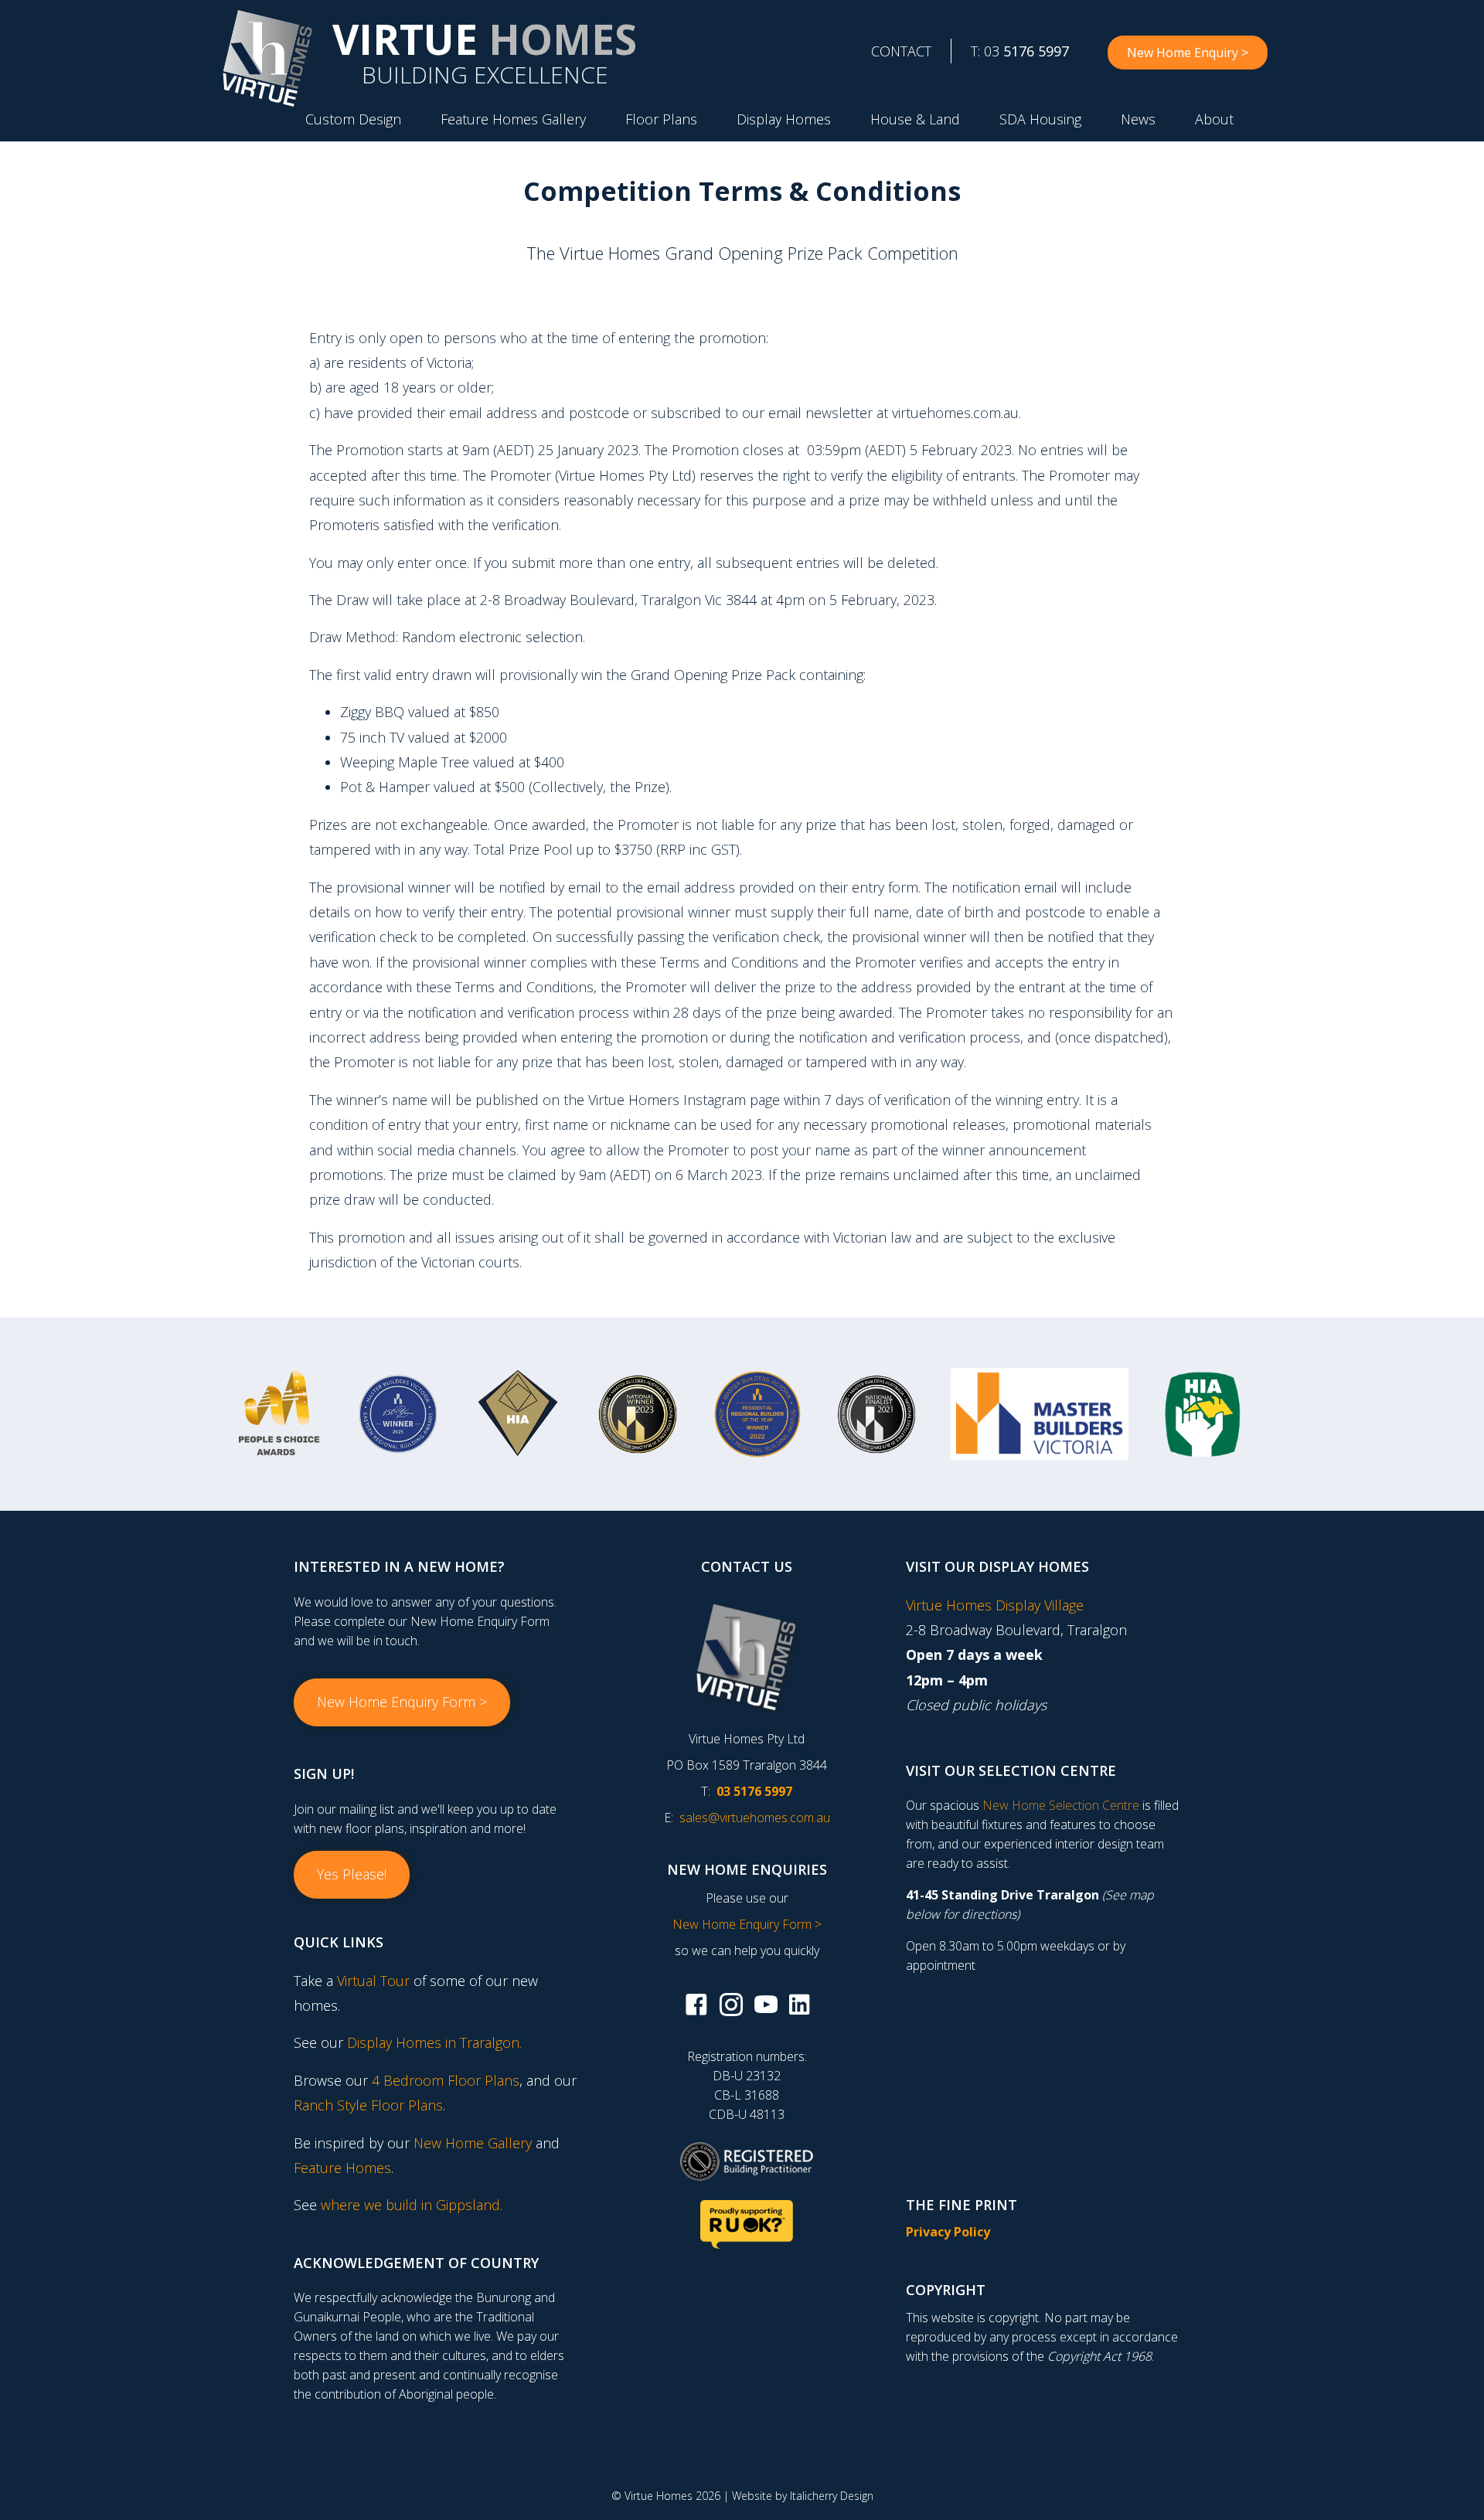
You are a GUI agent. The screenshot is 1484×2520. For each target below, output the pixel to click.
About (1214, 119)
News (1138, 119)
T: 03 (1020, 51)
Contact (901, 51)
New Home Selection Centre (1061, 1805)
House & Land (915, 119)
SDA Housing (1040, 119)
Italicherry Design (832, 2496)
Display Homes (784, 119)
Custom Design (353, 119)
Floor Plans (661, 119)
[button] (402, 1702)
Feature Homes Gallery (513, 119)
